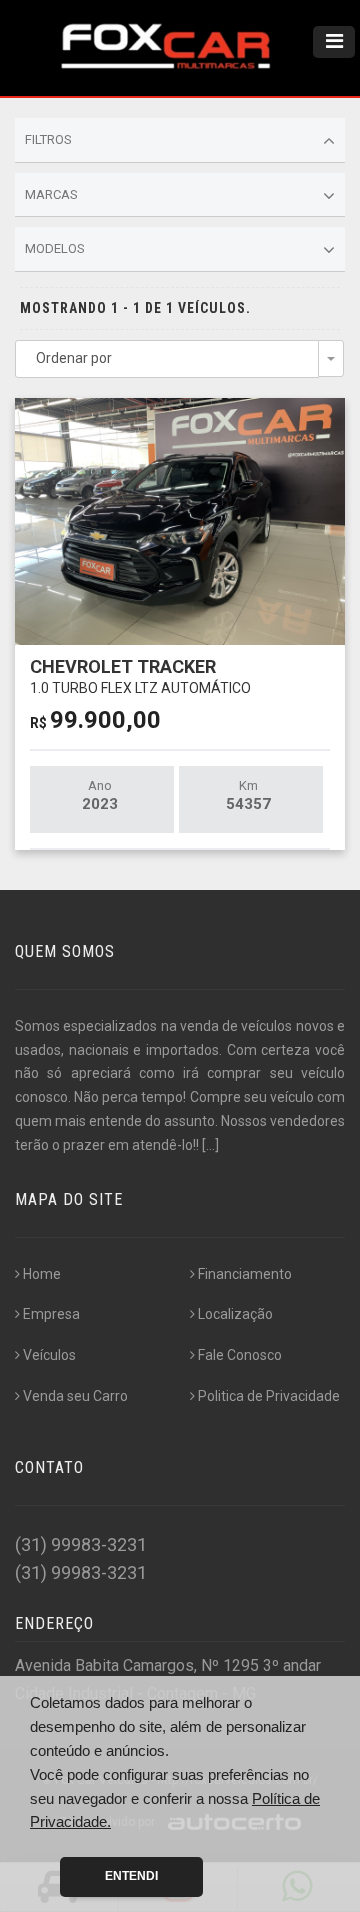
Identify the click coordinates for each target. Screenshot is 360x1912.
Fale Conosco (240, 1355)
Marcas (51, 194)
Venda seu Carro (75, 1396)
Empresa (51, 1314)
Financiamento (245, 1274)
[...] (210, 1145)
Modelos (55, 248)
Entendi (131, 1876)
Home (42, 1274)
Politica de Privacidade (269, 1396)
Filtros (48, 139)
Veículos (49, 1355)
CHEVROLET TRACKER (140, 675)
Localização (235, 1314)
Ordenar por (74, 358)
